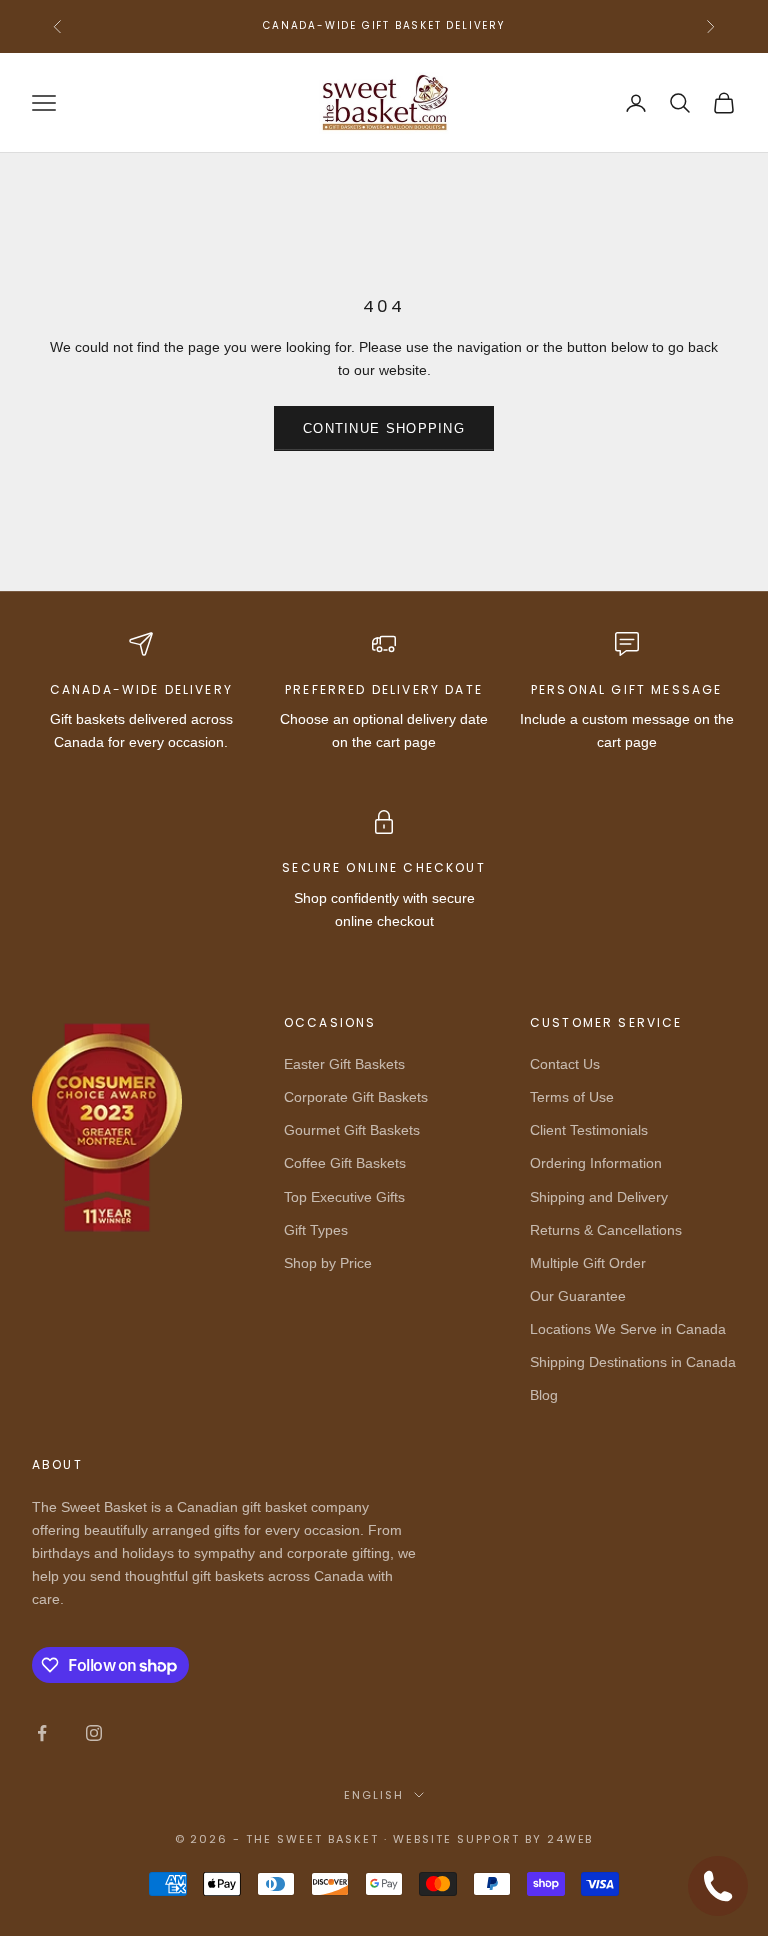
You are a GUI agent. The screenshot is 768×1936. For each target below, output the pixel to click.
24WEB (570, 1839)
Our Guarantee (578, 1296)
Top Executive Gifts (344, 1197)
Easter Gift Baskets (344, 1064)
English (374, 1795)
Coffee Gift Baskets (345, 1163)
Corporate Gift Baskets (356, 1097)
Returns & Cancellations (606, 1230)
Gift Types (316, 1230)
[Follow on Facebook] (42, 1733)
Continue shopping (384, 428)
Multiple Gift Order (588, 1263)
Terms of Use (572, 1097)
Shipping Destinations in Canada (633, 1362)
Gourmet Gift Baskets (352, 1130)
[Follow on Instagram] (94, 1733)
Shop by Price (328, 1263)
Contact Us (565, 1064)
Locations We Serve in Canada (628, 1329)
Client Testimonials (589, 1130)
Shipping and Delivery (599, 1197)
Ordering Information (596, 1163)
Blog (544, 1395)
